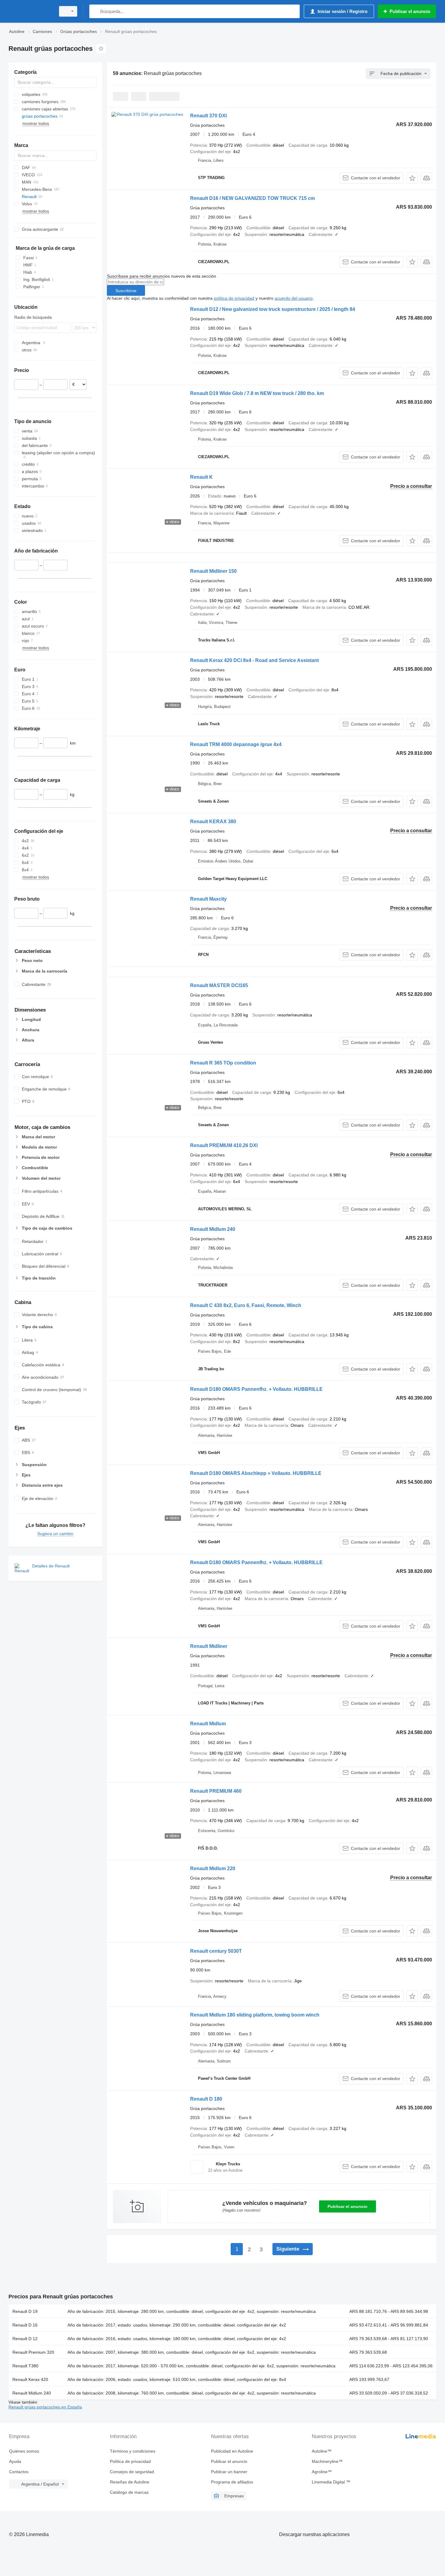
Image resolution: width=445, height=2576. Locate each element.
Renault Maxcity (208, 899)
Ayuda (15, 2461)
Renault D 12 (25, 2339)
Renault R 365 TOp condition (223, 1063)
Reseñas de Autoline (130, 2482)
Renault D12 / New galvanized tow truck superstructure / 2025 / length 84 (273, 309)
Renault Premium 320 (33, 2352)
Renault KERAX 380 (213, 822)
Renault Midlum (208, 1724)
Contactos (19, 2472)
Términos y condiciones (133, 2451)
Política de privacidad (130, 2461)
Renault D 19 (25, 2311)
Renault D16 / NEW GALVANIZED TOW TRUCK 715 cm (252, 198)
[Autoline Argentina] (30, 11)
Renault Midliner (209, 1646)
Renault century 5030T (216, 1951)
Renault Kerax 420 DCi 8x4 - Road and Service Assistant (254, 660)
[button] (412, 178)
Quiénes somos (24, 2451)
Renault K (201, 477)
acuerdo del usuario (294, 298)
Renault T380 (25, 2366)
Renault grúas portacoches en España (45, 2407)
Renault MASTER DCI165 (219, 985)
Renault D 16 (25, 2325)
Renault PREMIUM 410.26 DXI (224, 1145)
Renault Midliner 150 (213, 571)
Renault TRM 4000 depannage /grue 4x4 (236, 744)
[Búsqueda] (95, 11)
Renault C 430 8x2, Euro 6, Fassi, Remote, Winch (246, 1305)
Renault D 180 (206, 2099)
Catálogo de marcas (129, 2492)
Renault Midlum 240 (213, 1229)
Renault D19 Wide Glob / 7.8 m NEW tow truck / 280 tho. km (257, 393)
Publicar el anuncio (348, 2206)
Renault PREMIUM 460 (216, 1791)
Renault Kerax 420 (30, 2379)
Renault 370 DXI (208, 116)
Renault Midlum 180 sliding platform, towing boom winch (255, 2015)
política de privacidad (234, 298)
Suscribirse (126, 291)
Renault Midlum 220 (213, 1868)
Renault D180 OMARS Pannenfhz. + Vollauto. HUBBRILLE (256, 1389)
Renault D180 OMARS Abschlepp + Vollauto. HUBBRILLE (256, 1473)
